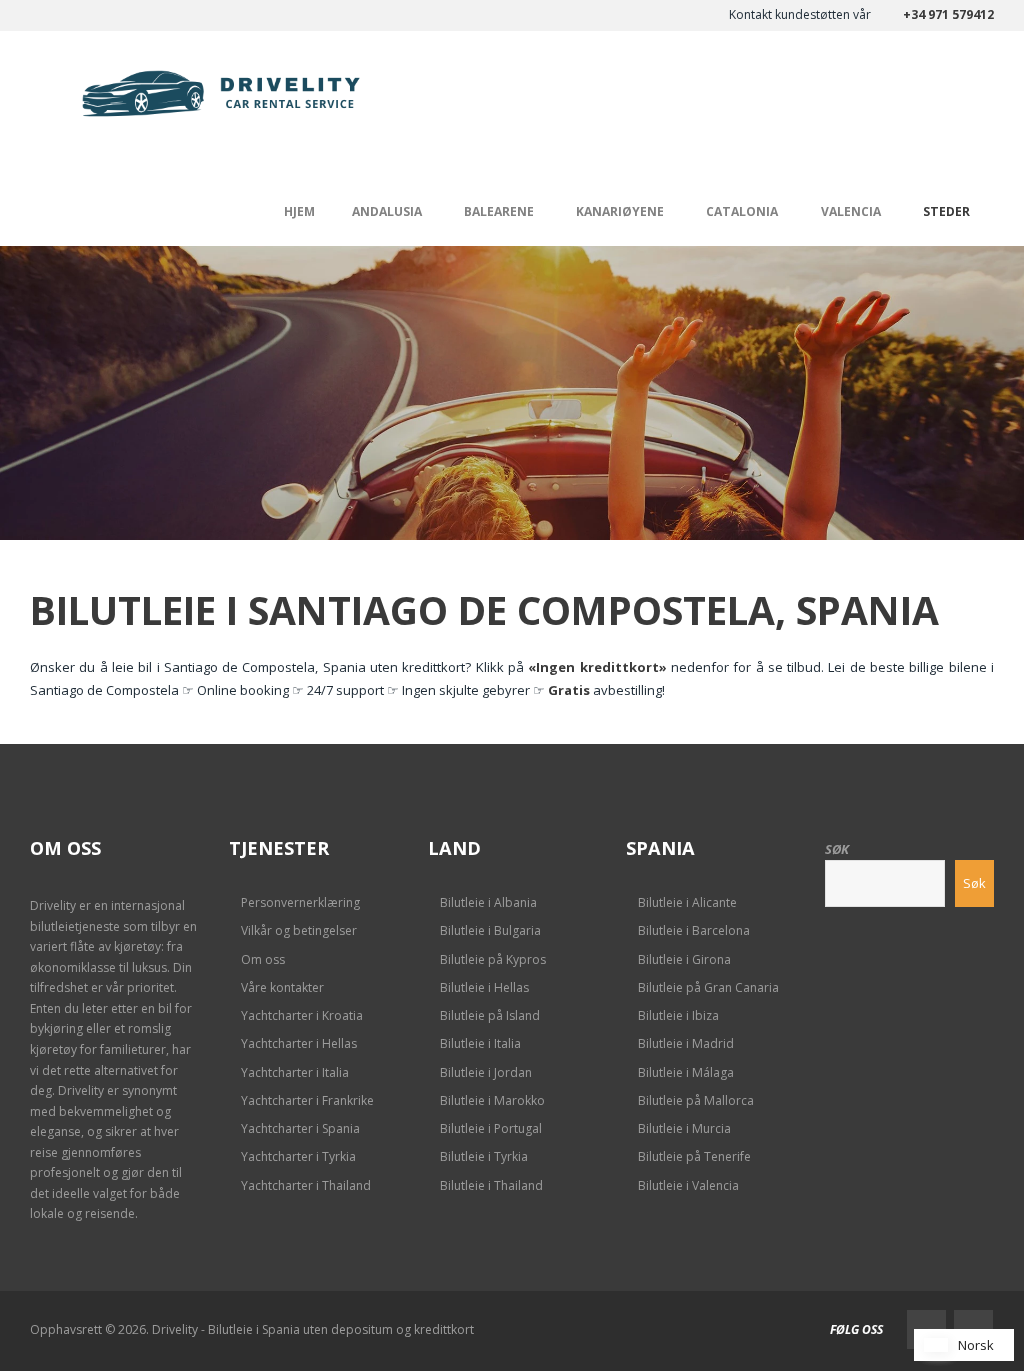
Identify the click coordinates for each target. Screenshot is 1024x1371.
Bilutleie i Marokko (492, 1100)
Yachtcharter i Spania (300, 1128)
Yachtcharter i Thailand (306, 1185)
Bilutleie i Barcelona (694, 930)
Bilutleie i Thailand (491, 1185)
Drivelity (53, 905)
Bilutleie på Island (490, 1015)
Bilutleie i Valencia (688, 1185)
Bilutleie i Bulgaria (490, 930)
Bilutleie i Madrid (686, 1043)
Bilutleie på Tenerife (694, 1156)
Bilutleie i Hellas (484, 987)
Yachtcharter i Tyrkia (298, 1156)
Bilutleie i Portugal (491, 1128)
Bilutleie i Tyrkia (484, 1156)
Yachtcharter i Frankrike (307, 1100)
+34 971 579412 (948, 14)
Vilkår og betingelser (299, 930)
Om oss (263, 959)
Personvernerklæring (300, 902)
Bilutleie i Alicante (687, 902)
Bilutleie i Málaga (686, 1072)
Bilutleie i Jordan (486, 1072)
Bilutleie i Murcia (684, 1128)
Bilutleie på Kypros (493, 959)
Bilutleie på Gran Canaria (708, 987)
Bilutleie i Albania (488, 902)
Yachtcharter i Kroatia (302, 1015)
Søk (837, 849)
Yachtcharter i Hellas (299, 1043)
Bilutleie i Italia (480, 1043)
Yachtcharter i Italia (295, 1072)
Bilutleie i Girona (684, 959)
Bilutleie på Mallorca (696, 1100)
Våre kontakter (282, 987)
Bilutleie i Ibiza (678, 1015)
